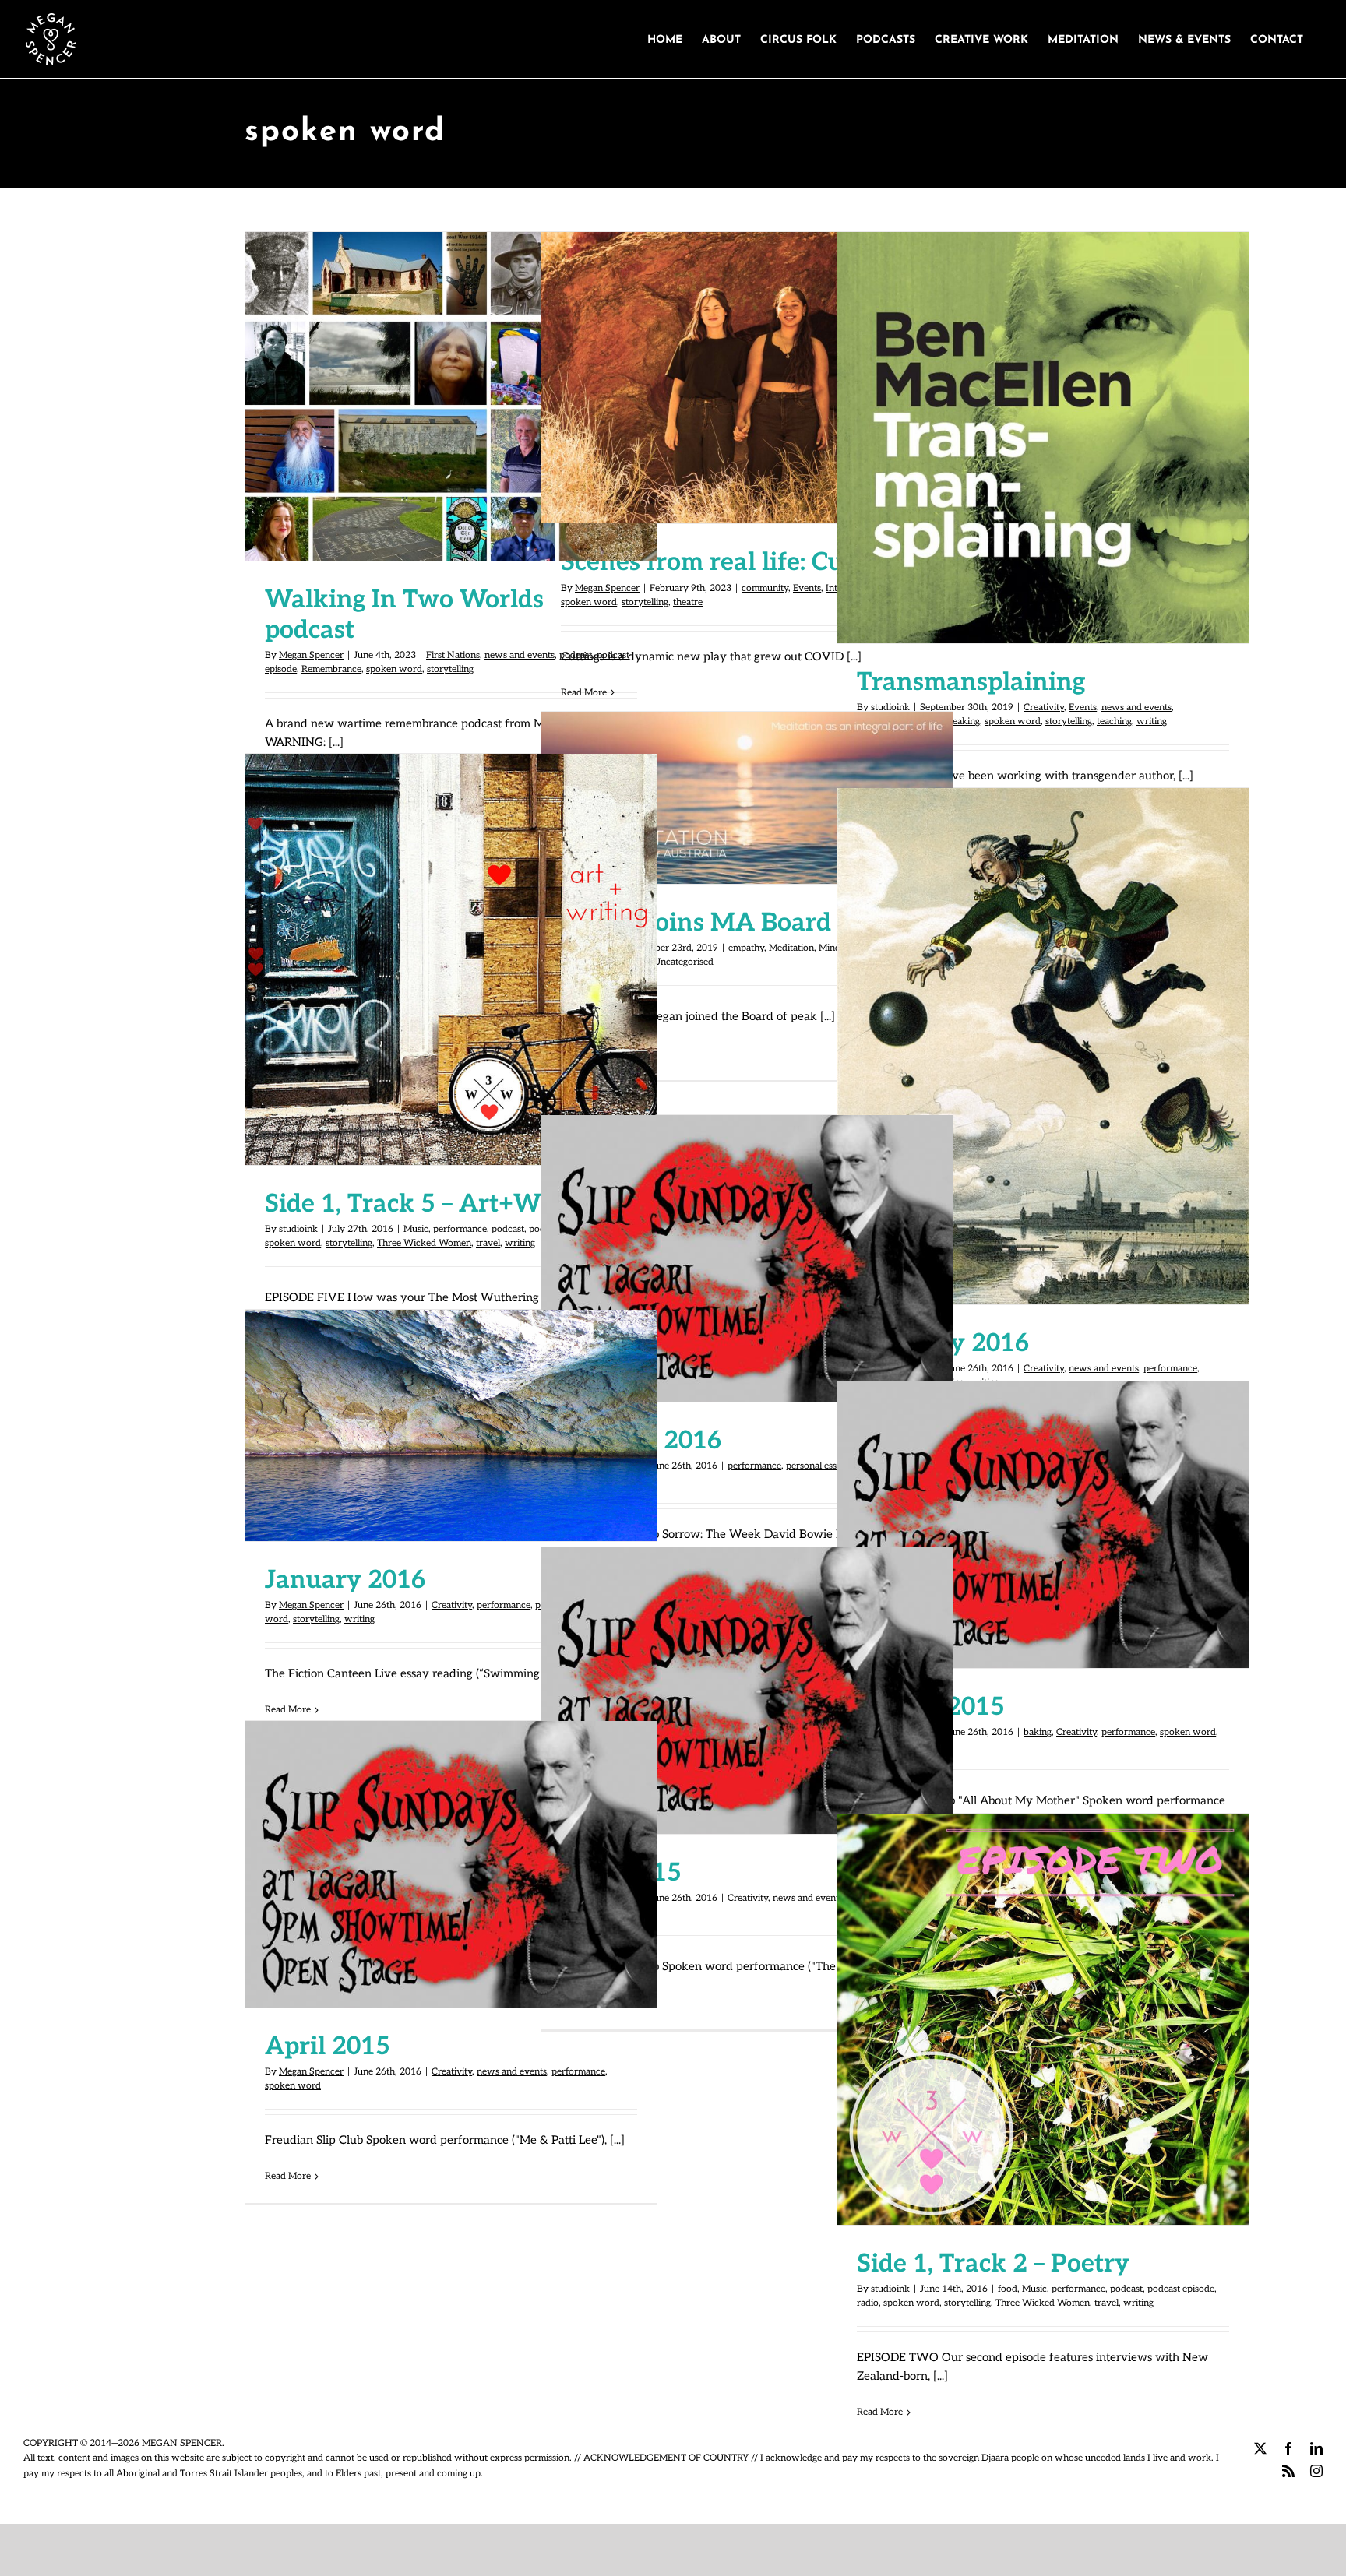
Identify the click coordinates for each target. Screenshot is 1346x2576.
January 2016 (747, 1242)
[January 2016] (747, 1258)
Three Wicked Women (424, 1243)
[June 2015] (747, 1691)
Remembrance (331, 669)
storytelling (450, 669)
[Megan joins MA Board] (747, 798)
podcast (508, 1229)
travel (488, 1243)
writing (1152, 721)
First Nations (453, 655)
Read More (584, 693)
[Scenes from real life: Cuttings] (747, 378)
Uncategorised (684, 962)
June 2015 (747, 1674)
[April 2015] (451, 1864)
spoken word (394, 669)
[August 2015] (1043, 1525)
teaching (1114, 721)
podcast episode (1181, 2289)
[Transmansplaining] (1043, 438)
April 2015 (451, 1848)
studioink (298, 1229)
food (1008, 2289)
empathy (746, 948)
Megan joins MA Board (747, 782)
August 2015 (1043, 1508)
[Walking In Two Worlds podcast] (451, 396)
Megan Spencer (311, 655)
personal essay (816, 1466)
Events (807, 588)
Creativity (1044, 707)
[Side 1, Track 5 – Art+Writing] (451, 959)
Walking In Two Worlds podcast (451, 381)
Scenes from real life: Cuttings (747, 362)
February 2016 (1043, 1030)
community (765, 588)
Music (416, 1229)
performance (460, 1229)
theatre (688, 602)
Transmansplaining (1043, 421)
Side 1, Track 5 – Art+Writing (451, 943)
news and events (520, 655)
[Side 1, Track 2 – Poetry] (1043, 2019)
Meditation (791, 948)
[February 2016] (1043, 1046)
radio (868, 2303)
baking (1038, 1732)
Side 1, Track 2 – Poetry (1043, 2003)
